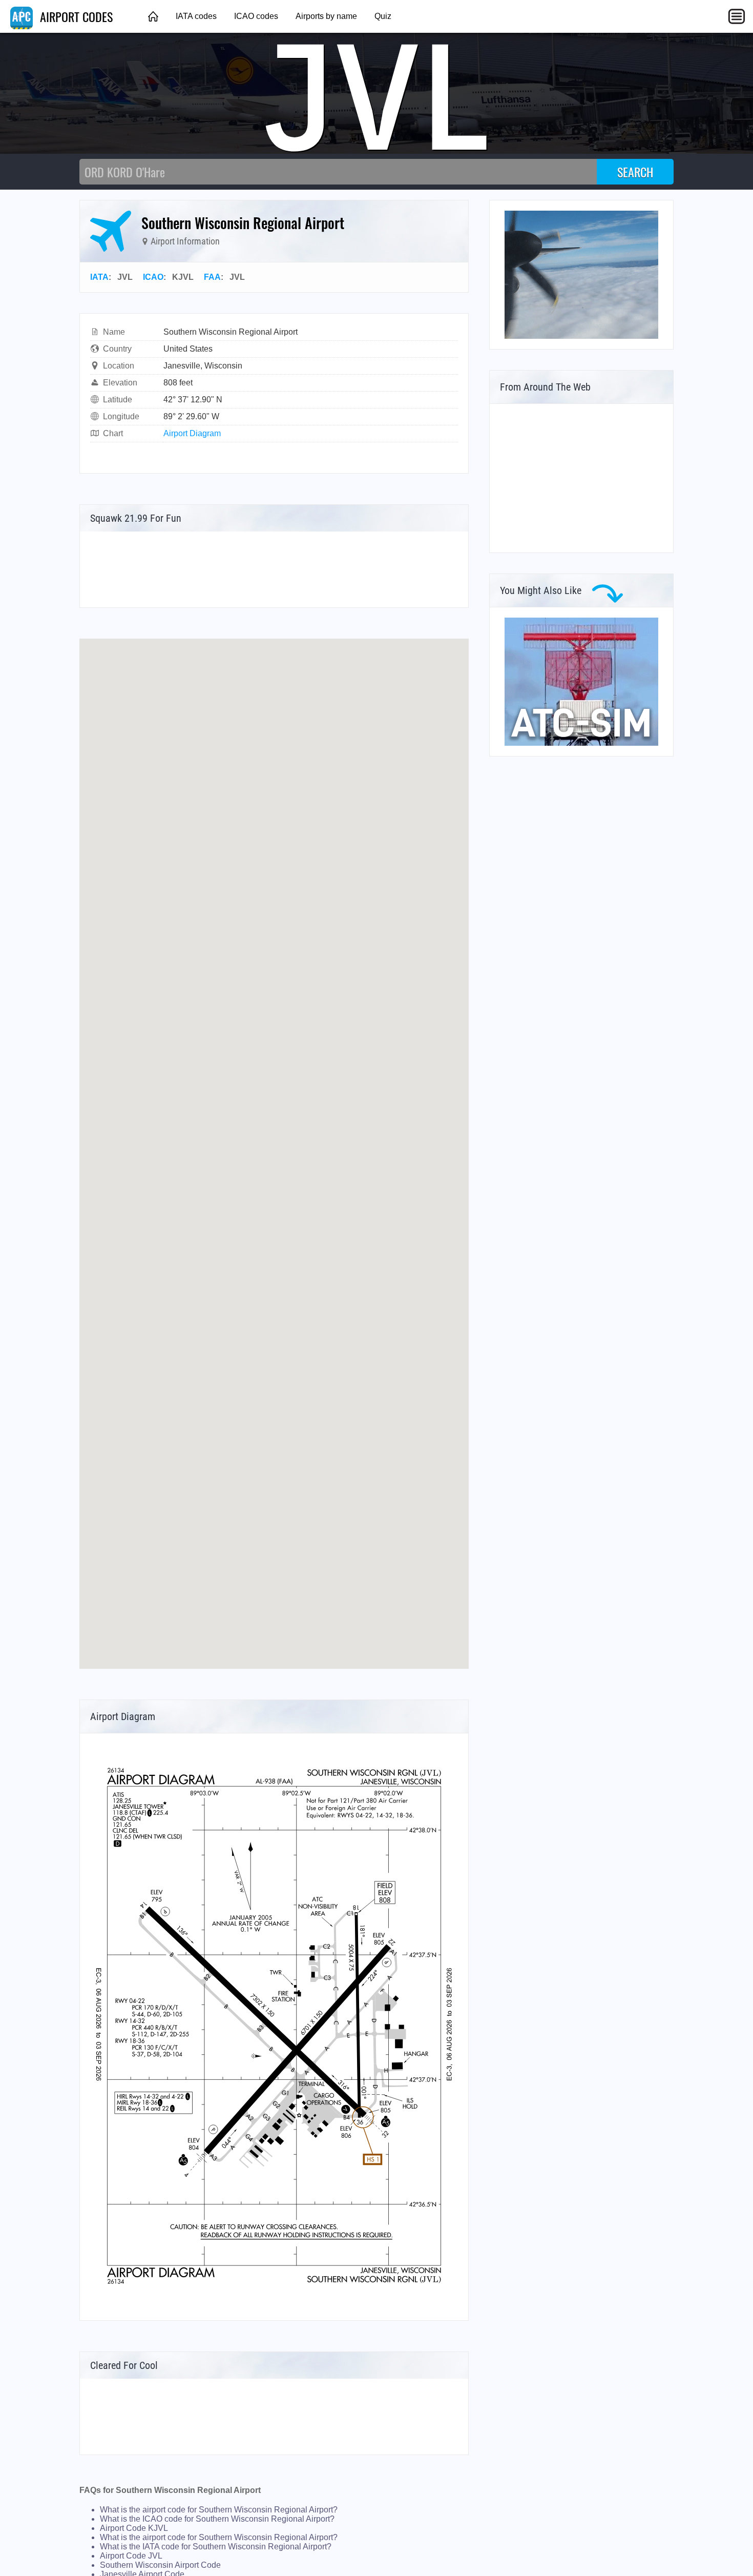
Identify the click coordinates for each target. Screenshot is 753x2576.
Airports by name (326, 16)
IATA (99, 277)
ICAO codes (256, 16)
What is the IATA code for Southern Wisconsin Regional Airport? (216, 2547)
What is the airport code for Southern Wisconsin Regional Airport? (219, 2510)
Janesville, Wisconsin (203, 366)
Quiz (383, 16)
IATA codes (196, 16)
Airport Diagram (192, 433)
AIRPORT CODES (75, 16)
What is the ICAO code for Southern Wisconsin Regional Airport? (217, 2519)
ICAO (153, 277)
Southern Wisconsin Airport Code (160, 2565)
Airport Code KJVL (134, 2528)
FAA (212, 277)
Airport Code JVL (131, 2556)
